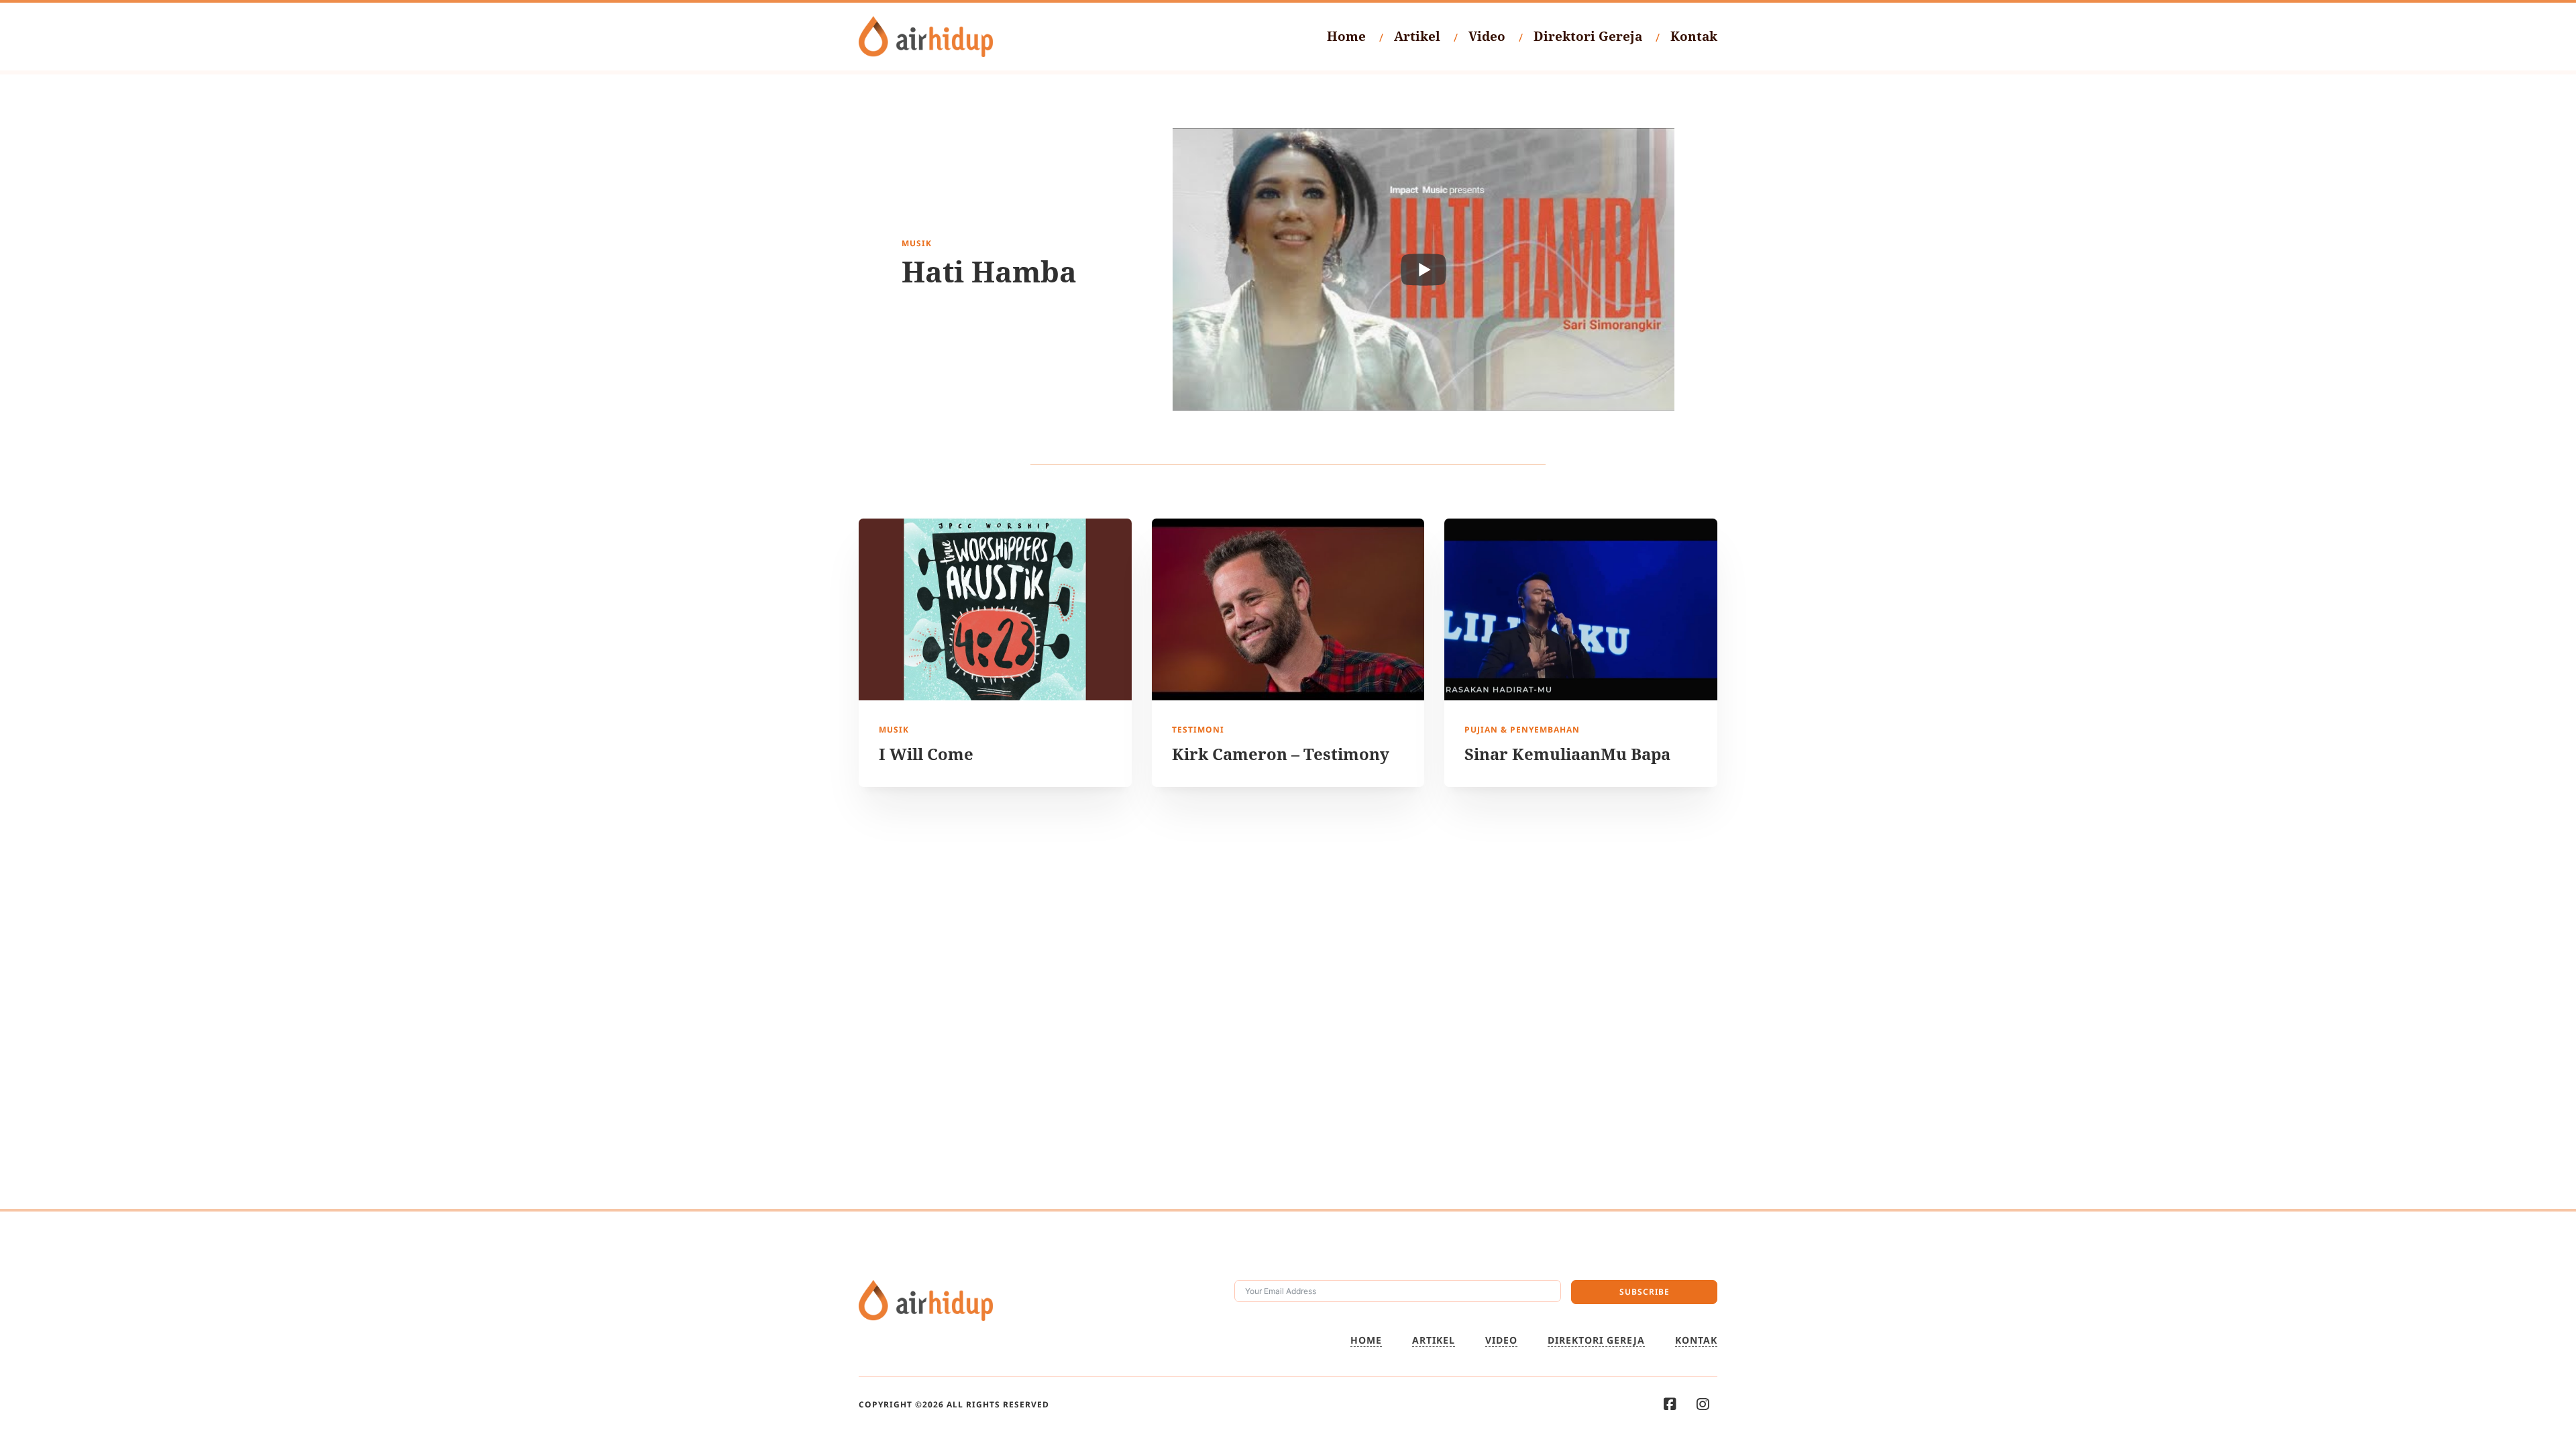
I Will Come (926, 754)
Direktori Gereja (1588, 36)
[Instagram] (1703, 1404)
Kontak (1694, 36)
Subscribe (1645, 1292)
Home (1346, 36)
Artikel (1417, 36)
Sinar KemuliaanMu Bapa (1567, 754)
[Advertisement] (1288, 934)
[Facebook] (1670, 1404)
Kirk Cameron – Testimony (1281, 754)
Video (1487, 36)
